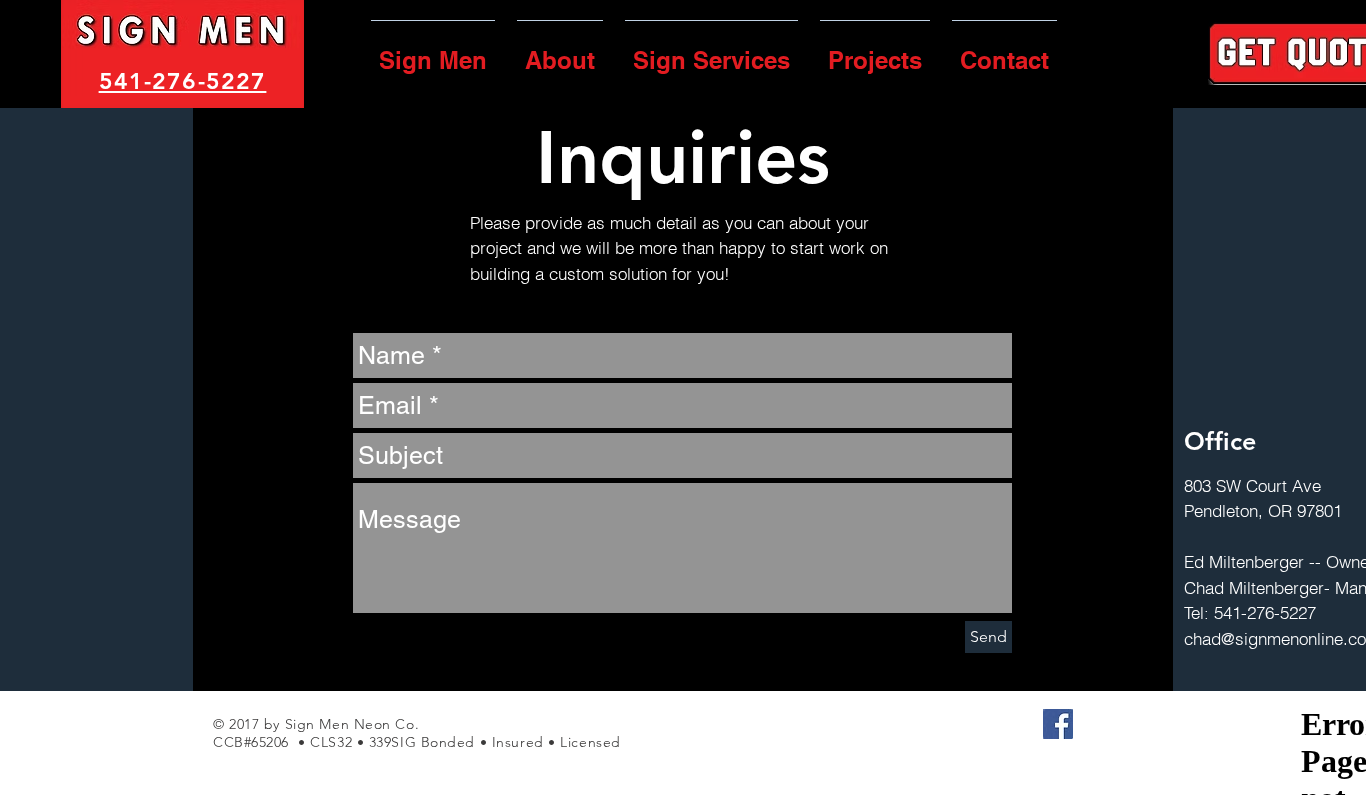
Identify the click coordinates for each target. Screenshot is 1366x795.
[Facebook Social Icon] (1058, 724)
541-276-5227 (183, 81)
